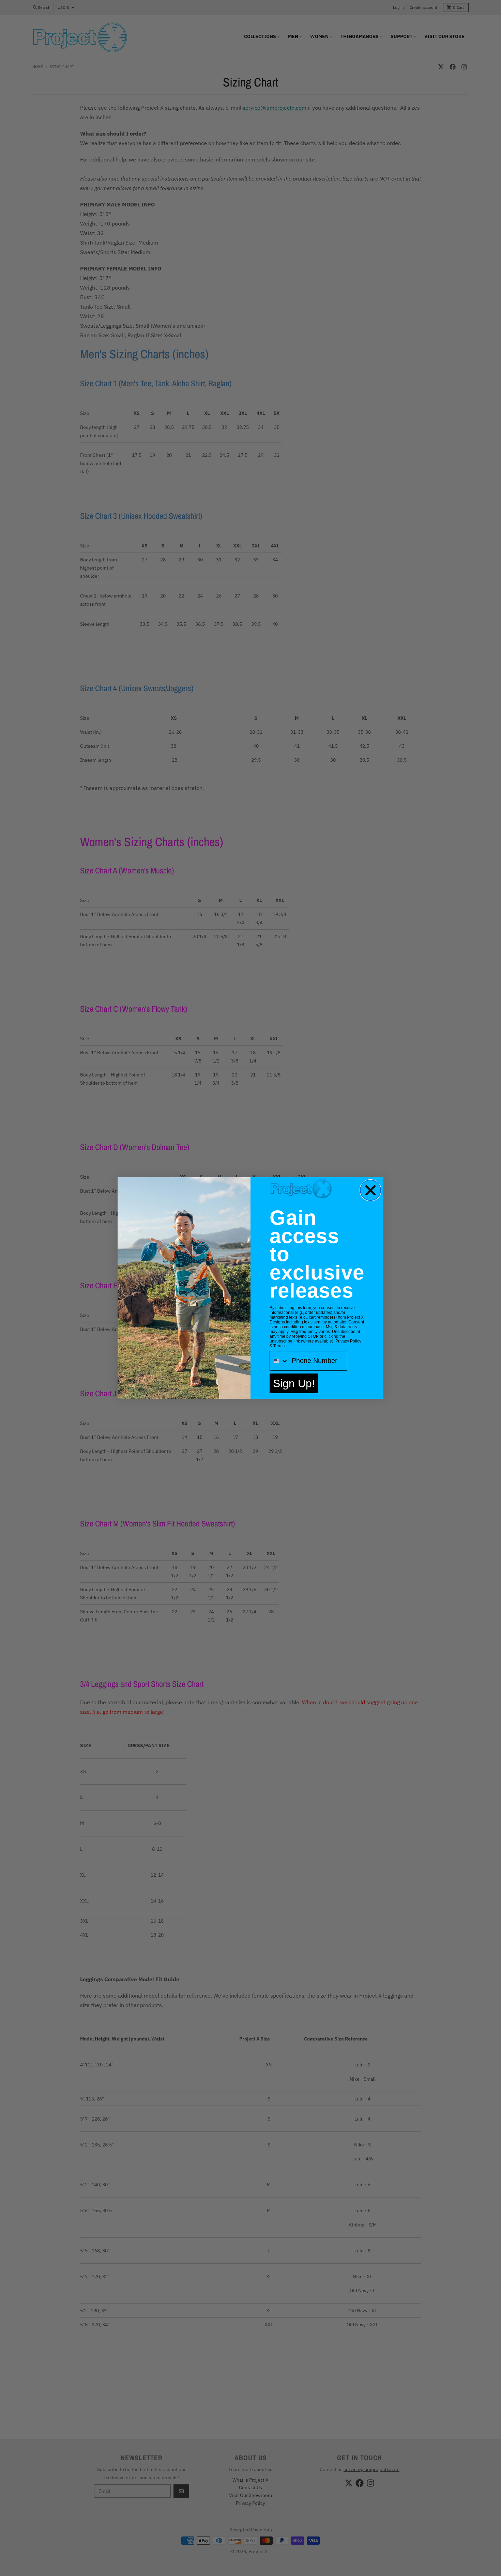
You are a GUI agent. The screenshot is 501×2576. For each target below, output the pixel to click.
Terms (279, 1346)
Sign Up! (294, 1383)
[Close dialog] (370, 1190)
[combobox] (279, 1361)
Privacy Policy (348, 1341)
